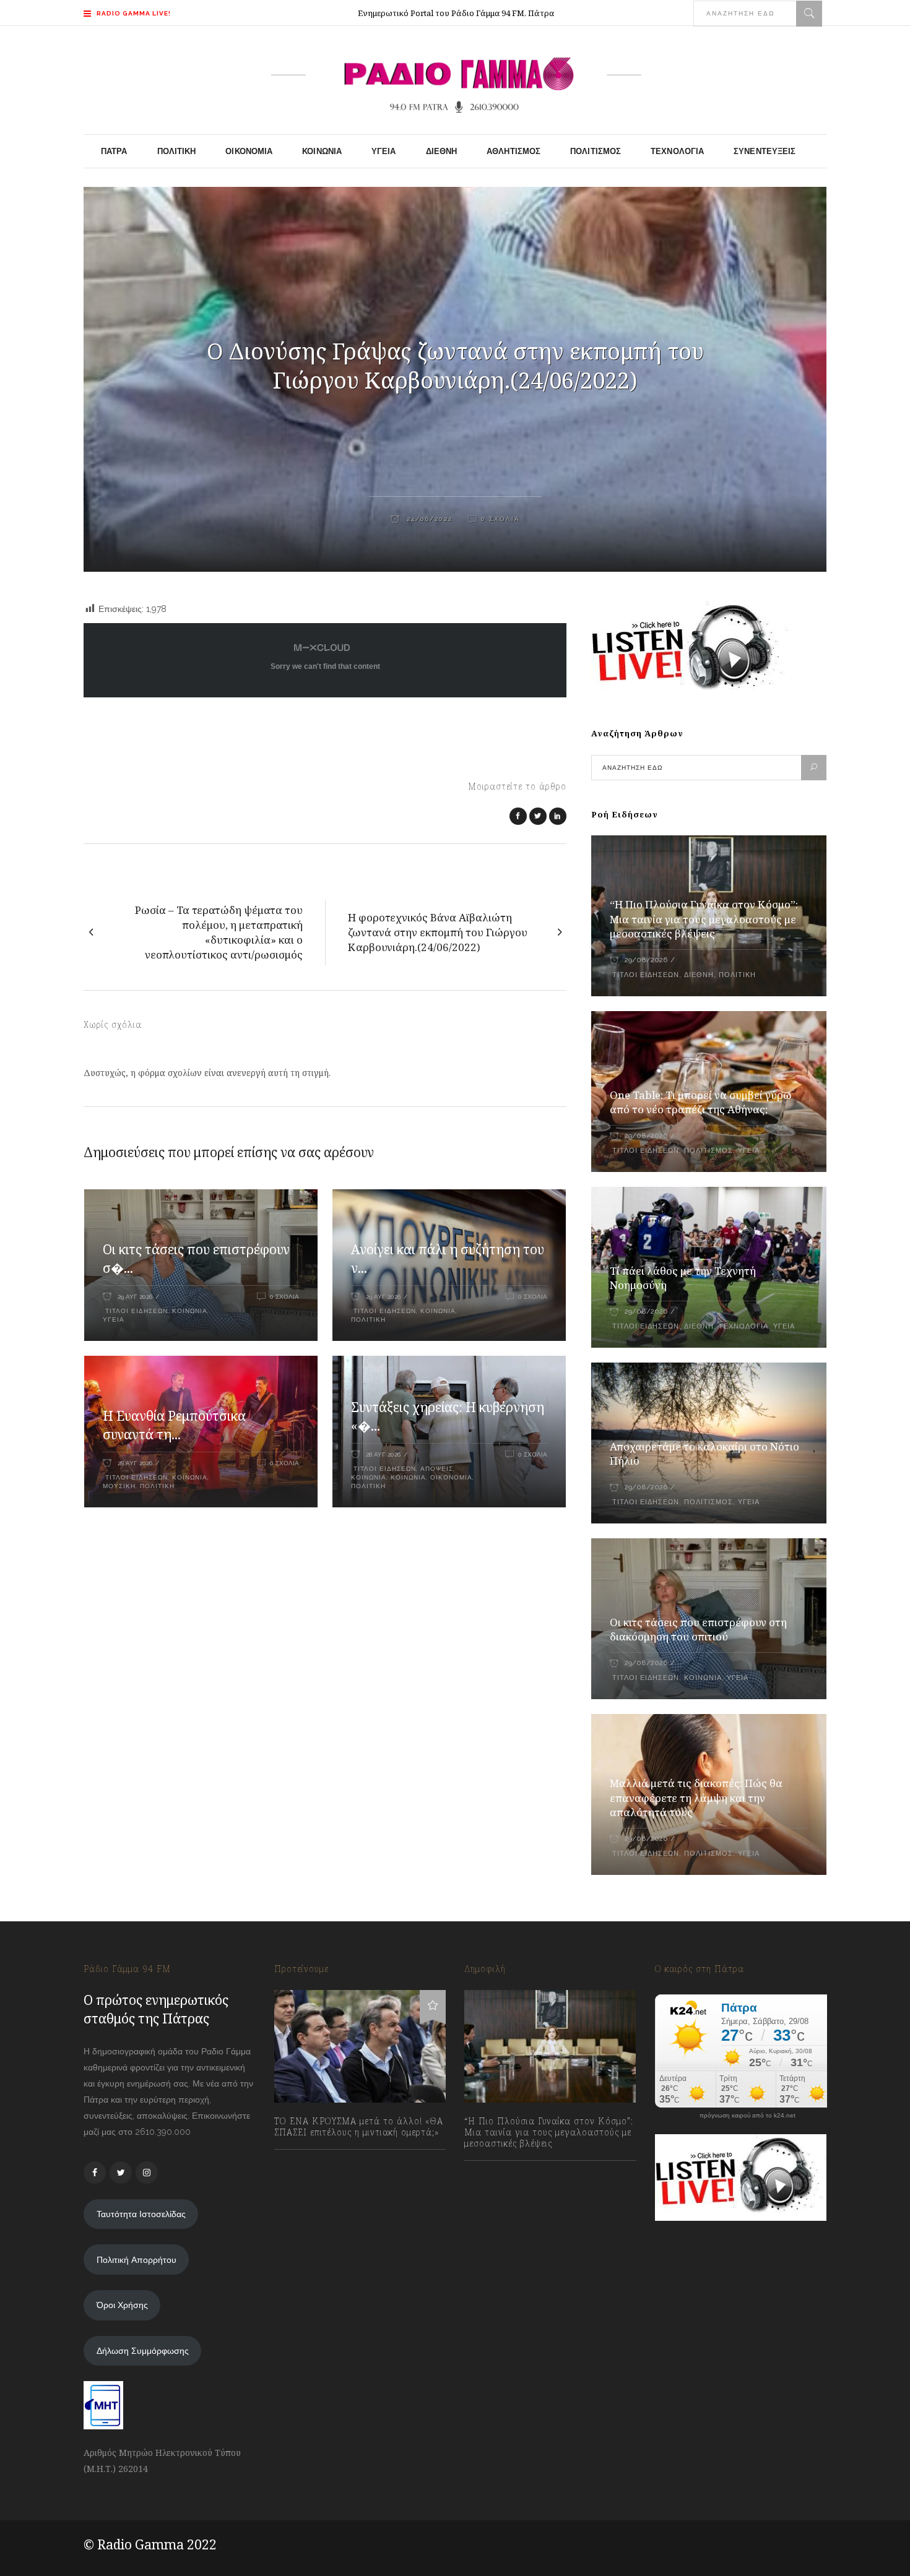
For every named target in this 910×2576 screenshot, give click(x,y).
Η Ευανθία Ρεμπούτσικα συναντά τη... (174, 1425)
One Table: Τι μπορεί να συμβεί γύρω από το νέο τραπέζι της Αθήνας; (701, 1102)
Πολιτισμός (708, 1151)
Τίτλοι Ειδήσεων (135, 1311)
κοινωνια (408, 1477)
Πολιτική (368, 1320)
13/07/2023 (308, 2160)
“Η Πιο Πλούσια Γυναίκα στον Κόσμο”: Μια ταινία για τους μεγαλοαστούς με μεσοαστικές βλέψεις (704, 919)
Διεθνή (699, 975)
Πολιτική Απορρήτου (136, 2260)
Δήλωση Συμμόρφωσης (143, 2351)
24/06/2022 (428, 519)
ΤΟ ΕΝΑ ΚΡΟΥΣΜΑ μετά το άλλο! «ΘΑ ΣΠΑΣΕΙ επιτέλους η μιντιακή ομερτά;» (359, 2127)
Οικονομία (451, 1477)
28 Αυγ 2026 (135, 1463)
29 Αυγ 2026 (135, 1297)
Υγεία (114, 1320)
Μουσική (119, 1486)
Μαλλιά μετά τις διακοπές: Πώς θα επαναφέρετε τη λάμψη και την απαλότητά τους (696, 1798)
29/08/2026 (646, 960)
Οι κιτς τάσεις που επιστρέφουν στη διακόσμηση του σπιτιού (698, 1630)
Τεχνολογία (743, 1326)
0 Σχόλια (500, 519)
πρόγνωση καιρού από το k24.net (747, 2116)
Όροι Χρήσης (122, 2305)
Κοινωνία (190, 1311)
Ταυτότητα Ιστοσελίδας (141, 2214)
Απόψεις (437, 1469)
